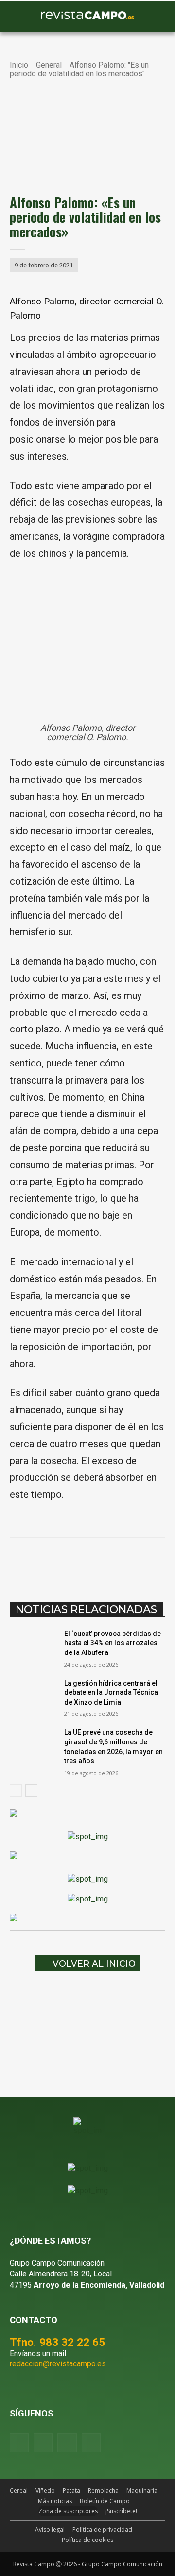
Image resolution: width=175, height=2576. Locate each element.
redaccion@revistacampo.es (58, 2364)
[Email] (140, 1562)
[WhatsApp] (95, 1562)
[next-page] (31, 1791)
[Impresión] (162, 1562)
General (49, 65)
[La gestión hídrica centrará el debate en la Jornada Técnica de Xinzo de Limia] (33, 1695)
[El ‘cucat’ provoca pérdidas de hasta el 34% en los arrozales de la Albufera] (33, 1645)
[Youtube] (67, 2443)
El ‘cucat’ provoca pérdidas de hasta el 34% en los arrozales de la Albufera (113, 1643)
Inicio (19, 65)
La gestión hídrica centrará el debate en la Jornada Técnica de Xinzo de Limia (111, 1693)
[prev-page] (16, 1791)
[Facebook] (50, 1562)
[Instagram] (43, 2443)
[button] (22, 17)
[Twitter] (91, 2443)
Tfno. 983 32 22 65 (57, 2342)
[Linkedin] (117, 1562)
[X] (72, 1562)
